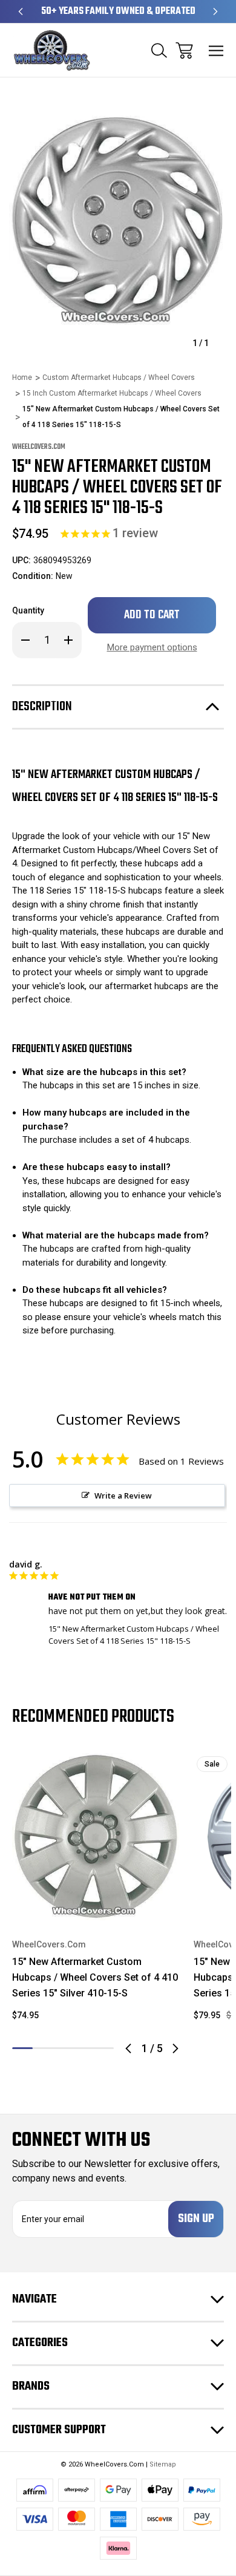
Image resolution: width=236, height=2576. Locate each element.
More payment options (152, 647)
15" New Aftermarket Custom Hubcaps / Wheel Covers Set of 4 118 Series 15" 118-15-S (134, 1635)
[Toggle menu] (216, 51)
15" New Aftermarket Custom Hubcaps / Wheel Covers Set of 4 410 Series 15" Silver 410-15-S (95, 1977)
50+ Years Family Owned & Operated (118, 11)
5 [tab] (103, 2048)
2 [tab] (43, 2048)
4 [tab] (84, 2048)
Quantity (28, 610)
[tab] (43, 2048)
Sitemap (163, 2464)
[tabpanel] (96, 1892)
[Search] (159, 51)
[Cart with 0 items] (184, 51)
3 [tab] (63, 2048)
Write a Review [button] (123, 1496)
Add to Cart (96, 1904)
